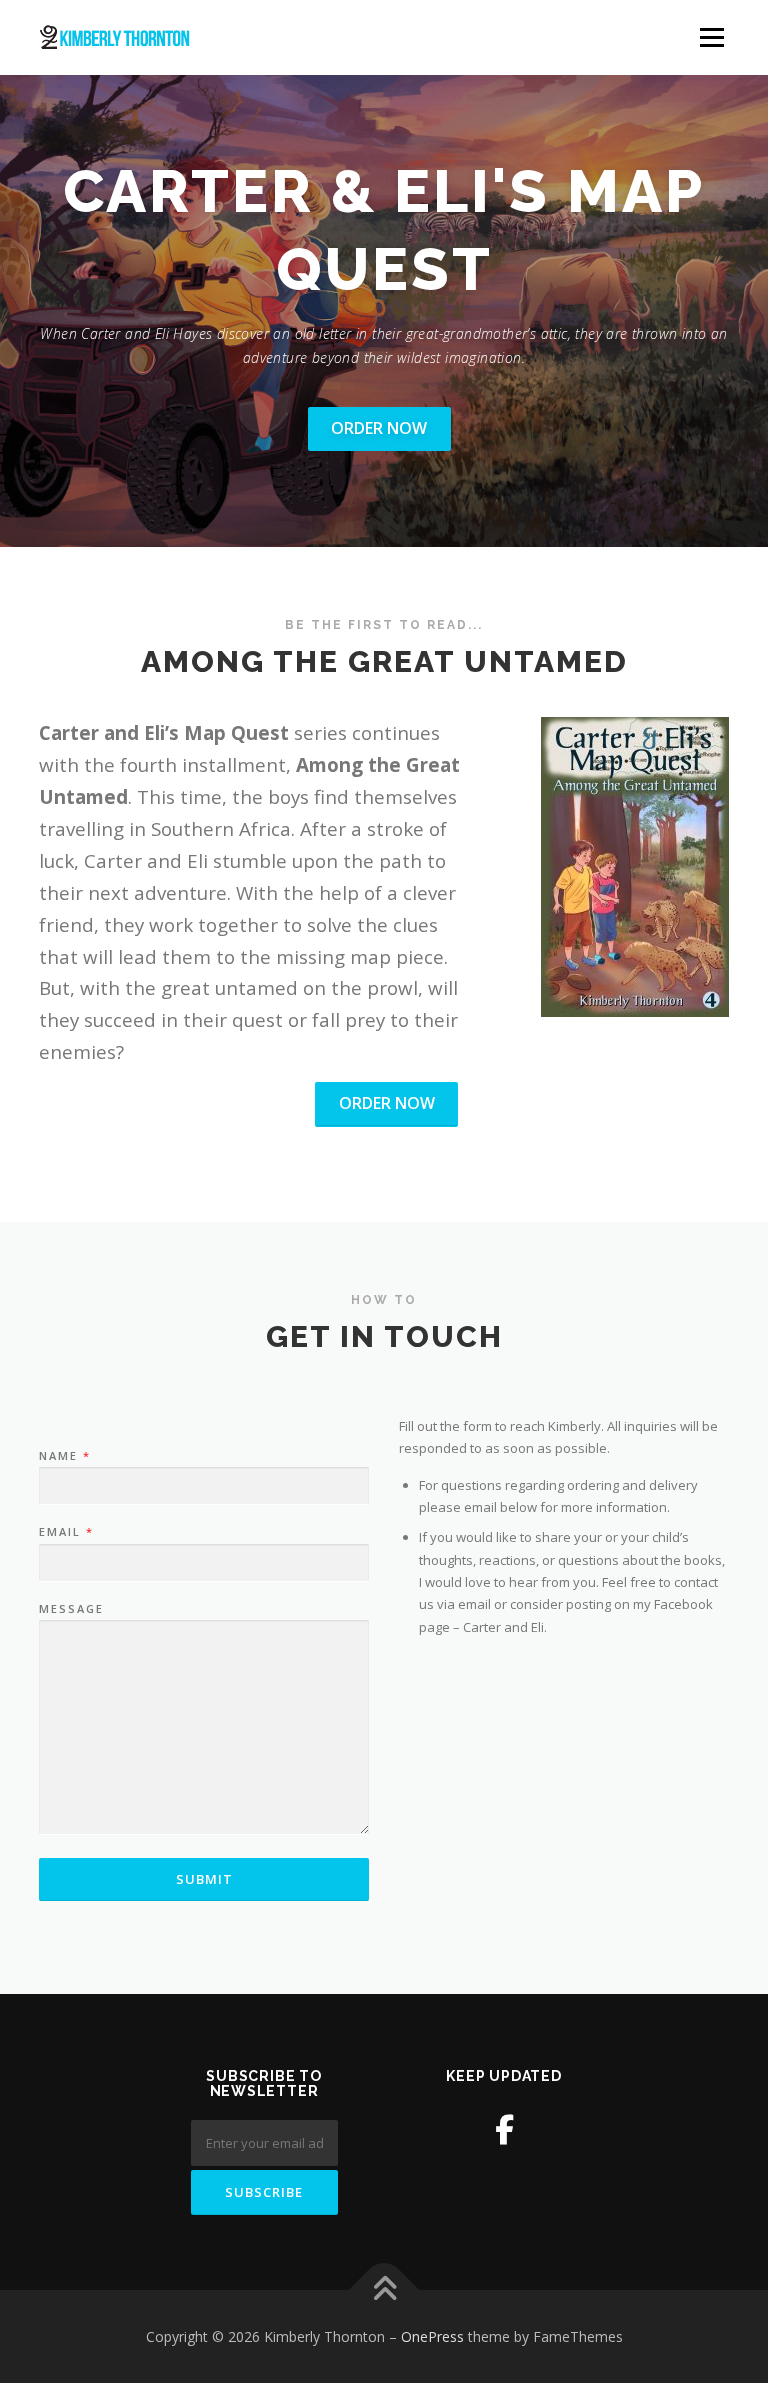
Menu (711, 37)
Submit (204, 1879)
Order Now (379, 428)
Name (64, 1456)
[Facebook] (504, 2129)
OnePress (432, 2336)
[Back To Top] (384, 2289)
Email (65, 1532)
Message (71, 1609)
